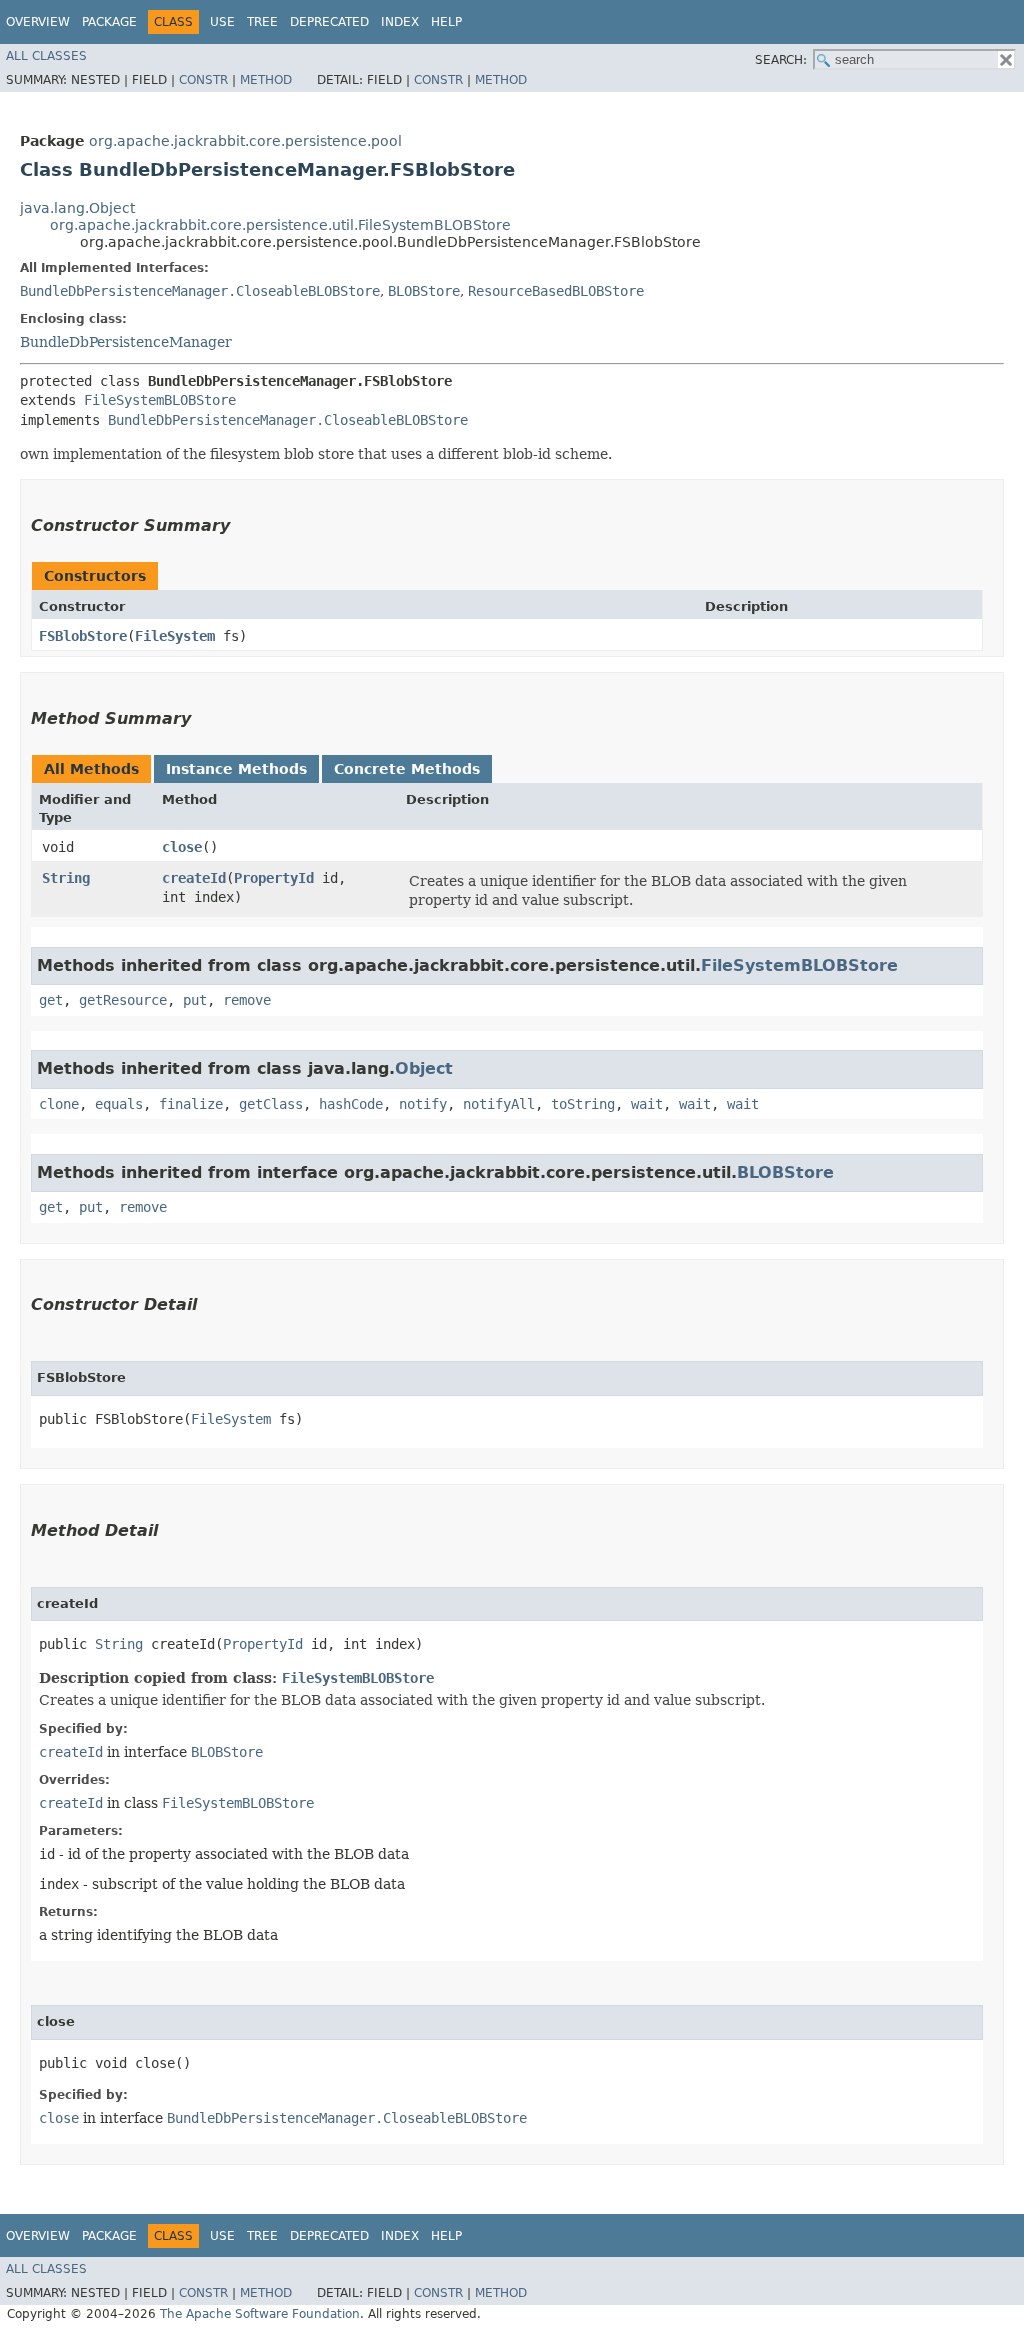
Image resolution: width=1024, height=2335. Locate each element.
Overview (38, 22)
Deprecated (329, 22)
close (182, 847)
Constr (203, 80)
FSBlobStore (83, 636)
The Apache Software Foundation (260, 2314)
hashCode (351, 1104)
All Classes (46, 56)
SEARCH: (781, 60)
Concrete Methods (407, 769)
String (66, 878)
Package (109, 22)
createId (194, 878)
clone (59, 1104)
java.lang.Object (77, 208)
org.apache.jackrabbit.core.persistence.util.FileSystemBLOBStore (280, 225)
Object (424, 1068)
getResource (123, 1000)
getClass (271, 1104)
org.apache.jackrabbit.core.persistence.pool (245, 141)
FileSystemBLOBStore (160, 400)
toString (583, 1104)
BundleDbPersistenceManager (126, 342)
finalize (191, 1104)
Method (266, 80)
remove (247, 1000)
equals (119, 1104)
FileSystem (175, 636)
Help (446, 22)
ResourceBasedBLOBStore (556, 291)
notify (423, 1104)
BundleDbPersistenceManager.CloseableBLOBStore (200, 291)
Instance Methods (236, 769)
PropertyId (274, 878)
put (195, 1000)
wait (647, 1104)
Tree (262, 22)
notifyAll (499, 1104)
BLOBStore (424, 291)
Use (222, 22)
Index (400, 22)
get (51, 1000)
